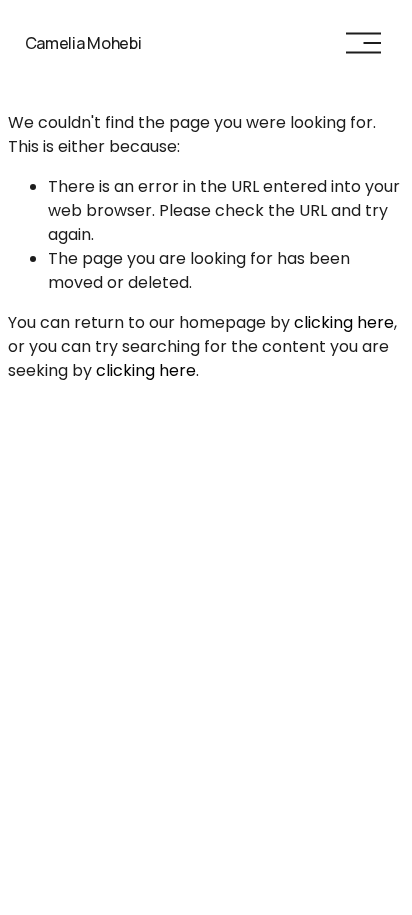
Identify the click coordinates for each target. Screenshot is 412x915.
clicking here (344, 322)
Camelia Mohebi (83, 43)
